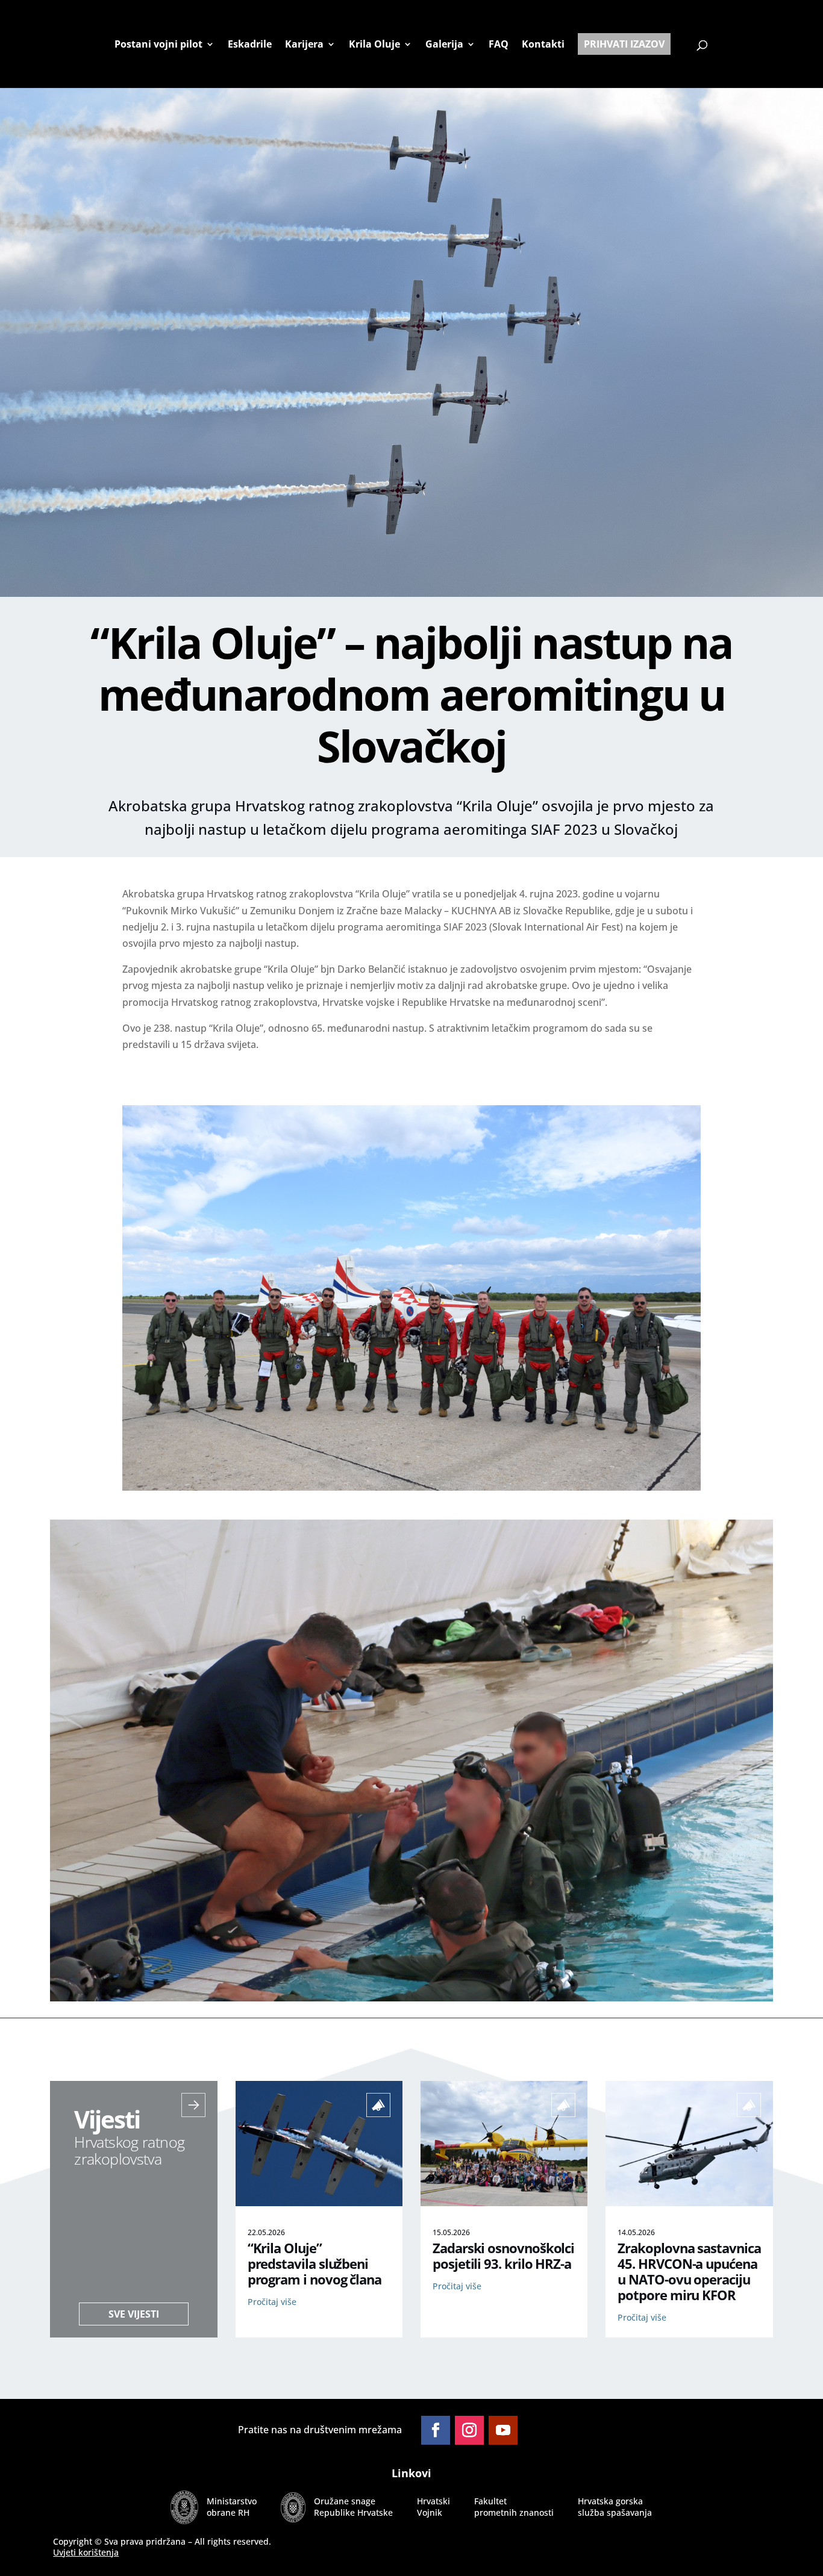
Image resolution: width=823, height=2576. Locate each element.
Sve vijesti (134, 2314)
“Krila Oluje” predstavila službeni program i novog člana (314, 2264)
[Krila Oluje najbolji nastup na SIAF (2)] (411, 1487)
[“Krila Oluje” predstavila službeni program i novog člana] (319, 2203)
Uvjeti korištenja (86, 2552)
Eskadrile (250, 45)
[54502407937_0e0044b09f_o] (411, 1998)
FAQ (499, 45)
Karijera (304, 45)
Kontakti (543, 45)
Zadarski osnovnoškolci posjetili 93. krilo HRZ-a (503, 2256)
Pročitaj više (272, 2302)
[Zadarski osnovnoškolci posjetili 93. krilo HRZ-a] (504, 2203)
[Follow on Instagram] (469, 2430)
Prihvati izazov (624, 44)
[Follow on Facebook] (436, 2430)
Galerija (444, 45)
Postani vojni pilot (158, 45)
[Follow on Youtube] (503, 2430)
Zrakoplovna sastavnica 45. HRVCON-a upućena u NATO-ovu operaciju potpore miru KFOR (689, 2272)
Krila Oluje (374, 45)
